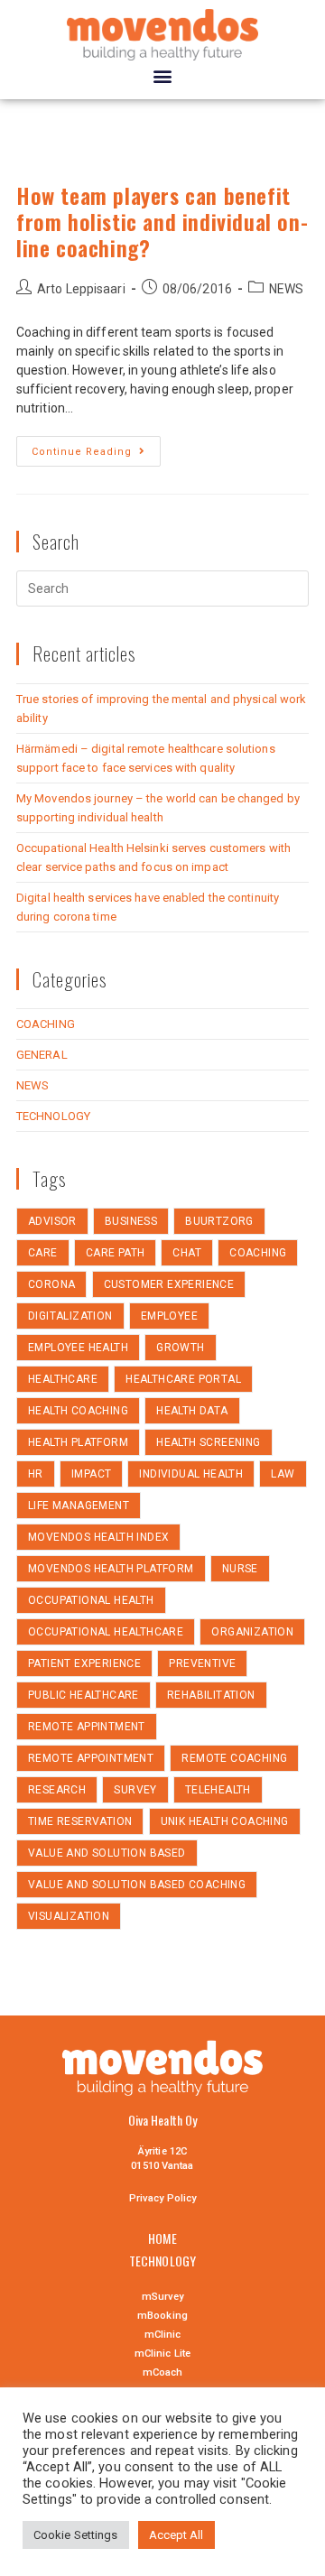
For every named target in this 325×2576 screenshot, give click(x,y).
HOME (162, 2238)
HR (36, 1474)
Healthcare (63, 1379)
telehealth (218, 1790)
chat (187, 1253)
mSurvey (163, 2297)
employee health (78, 1348)
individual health (191, 1474)
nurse (240, 1569)
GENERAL (42, 1055)
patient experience (84, 1663)
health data (192, 1411)
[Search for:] (162, 588)
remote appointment (91, 1758)
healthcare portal (183, 1379)
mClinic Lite (162, 2354)
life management (79, 1506)
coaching (258, 1253)
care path (116, 1253)
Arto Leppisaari (81, 289)
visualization (69, 1916)
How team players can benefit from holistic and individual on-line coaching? (162, 221)
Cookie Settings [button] (76, 2535)
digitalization (70, 1316)
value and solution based (107, 1853)
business (131, 1221)
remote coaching (234, 1758)
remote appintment (87, 1727)
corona (51, 1284)
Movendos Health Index (98, 1537)
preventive (202, 1663)
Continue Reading (82, 452)
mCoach (163, 2372)
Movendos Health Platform (111, 1569)
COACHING (46, 1024)
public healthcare (84, 1695)
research (57, 1790)
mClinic (163, 2335)
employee (169, 1316)
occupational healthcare (106, 1632)
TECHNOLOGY (53, 1116)
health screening (208, 1442)
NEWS (286, 289)
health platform (78, 1442)
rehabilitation (211, 1695)
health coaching (78, 1411)
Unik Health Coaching (225, 1821)
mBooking (162, 2316)
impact (91, 1474)
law (283, 1474)
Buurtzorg (219, 1221)
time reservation (80, 1821)
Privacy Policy (162, 2198)
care (43, 1253)
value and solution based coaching (137, 1885)
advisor (52, 1221)
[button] (162, 75)
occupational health (91, 1600)
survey (135, 1790)
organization (252, 1632)
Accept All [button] (176, 2535)
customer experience (169, 1284)
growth (180, 1348)
